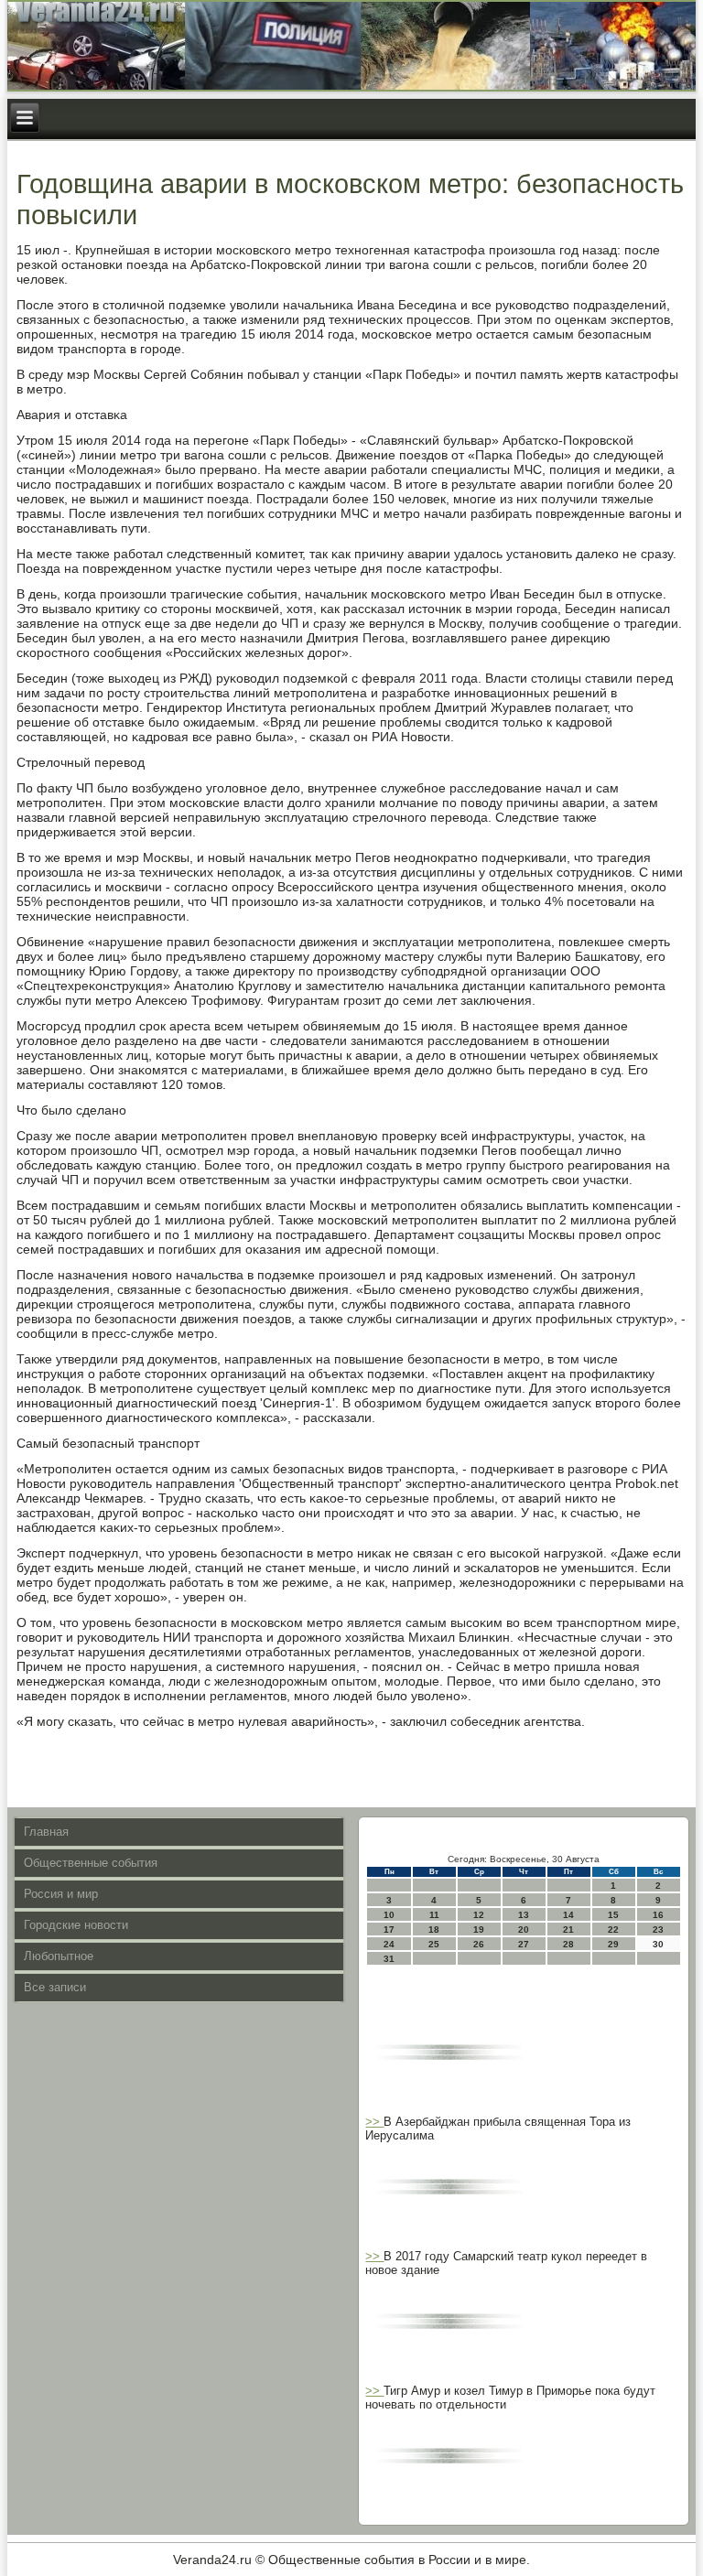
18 (434, 1929)
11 (434, 1915)
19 (479, 1929)
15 (613, 1915)
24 (389, 1944)
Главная (46, 1832)
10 (389, 1915)
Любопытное (59, 1956)
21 (568, 1929)
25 (434, 1944)
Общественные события (91, 1863)
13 (524, 1915)
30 (658, 1944)
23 (658, 1929)
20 (524, 1929)
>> (374, 2122)
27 (524, 1944)
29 (613, 1944)
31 (389, 1959)
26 (479, 1944)
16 (658, 1915)
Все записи (55, 1987)
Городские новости (76, 1925)
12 (479, 1915)
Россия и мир (61, 1894)
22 (613, 1929)
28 (568, 1944)
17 (389, 1929)
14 (568, 1915)
